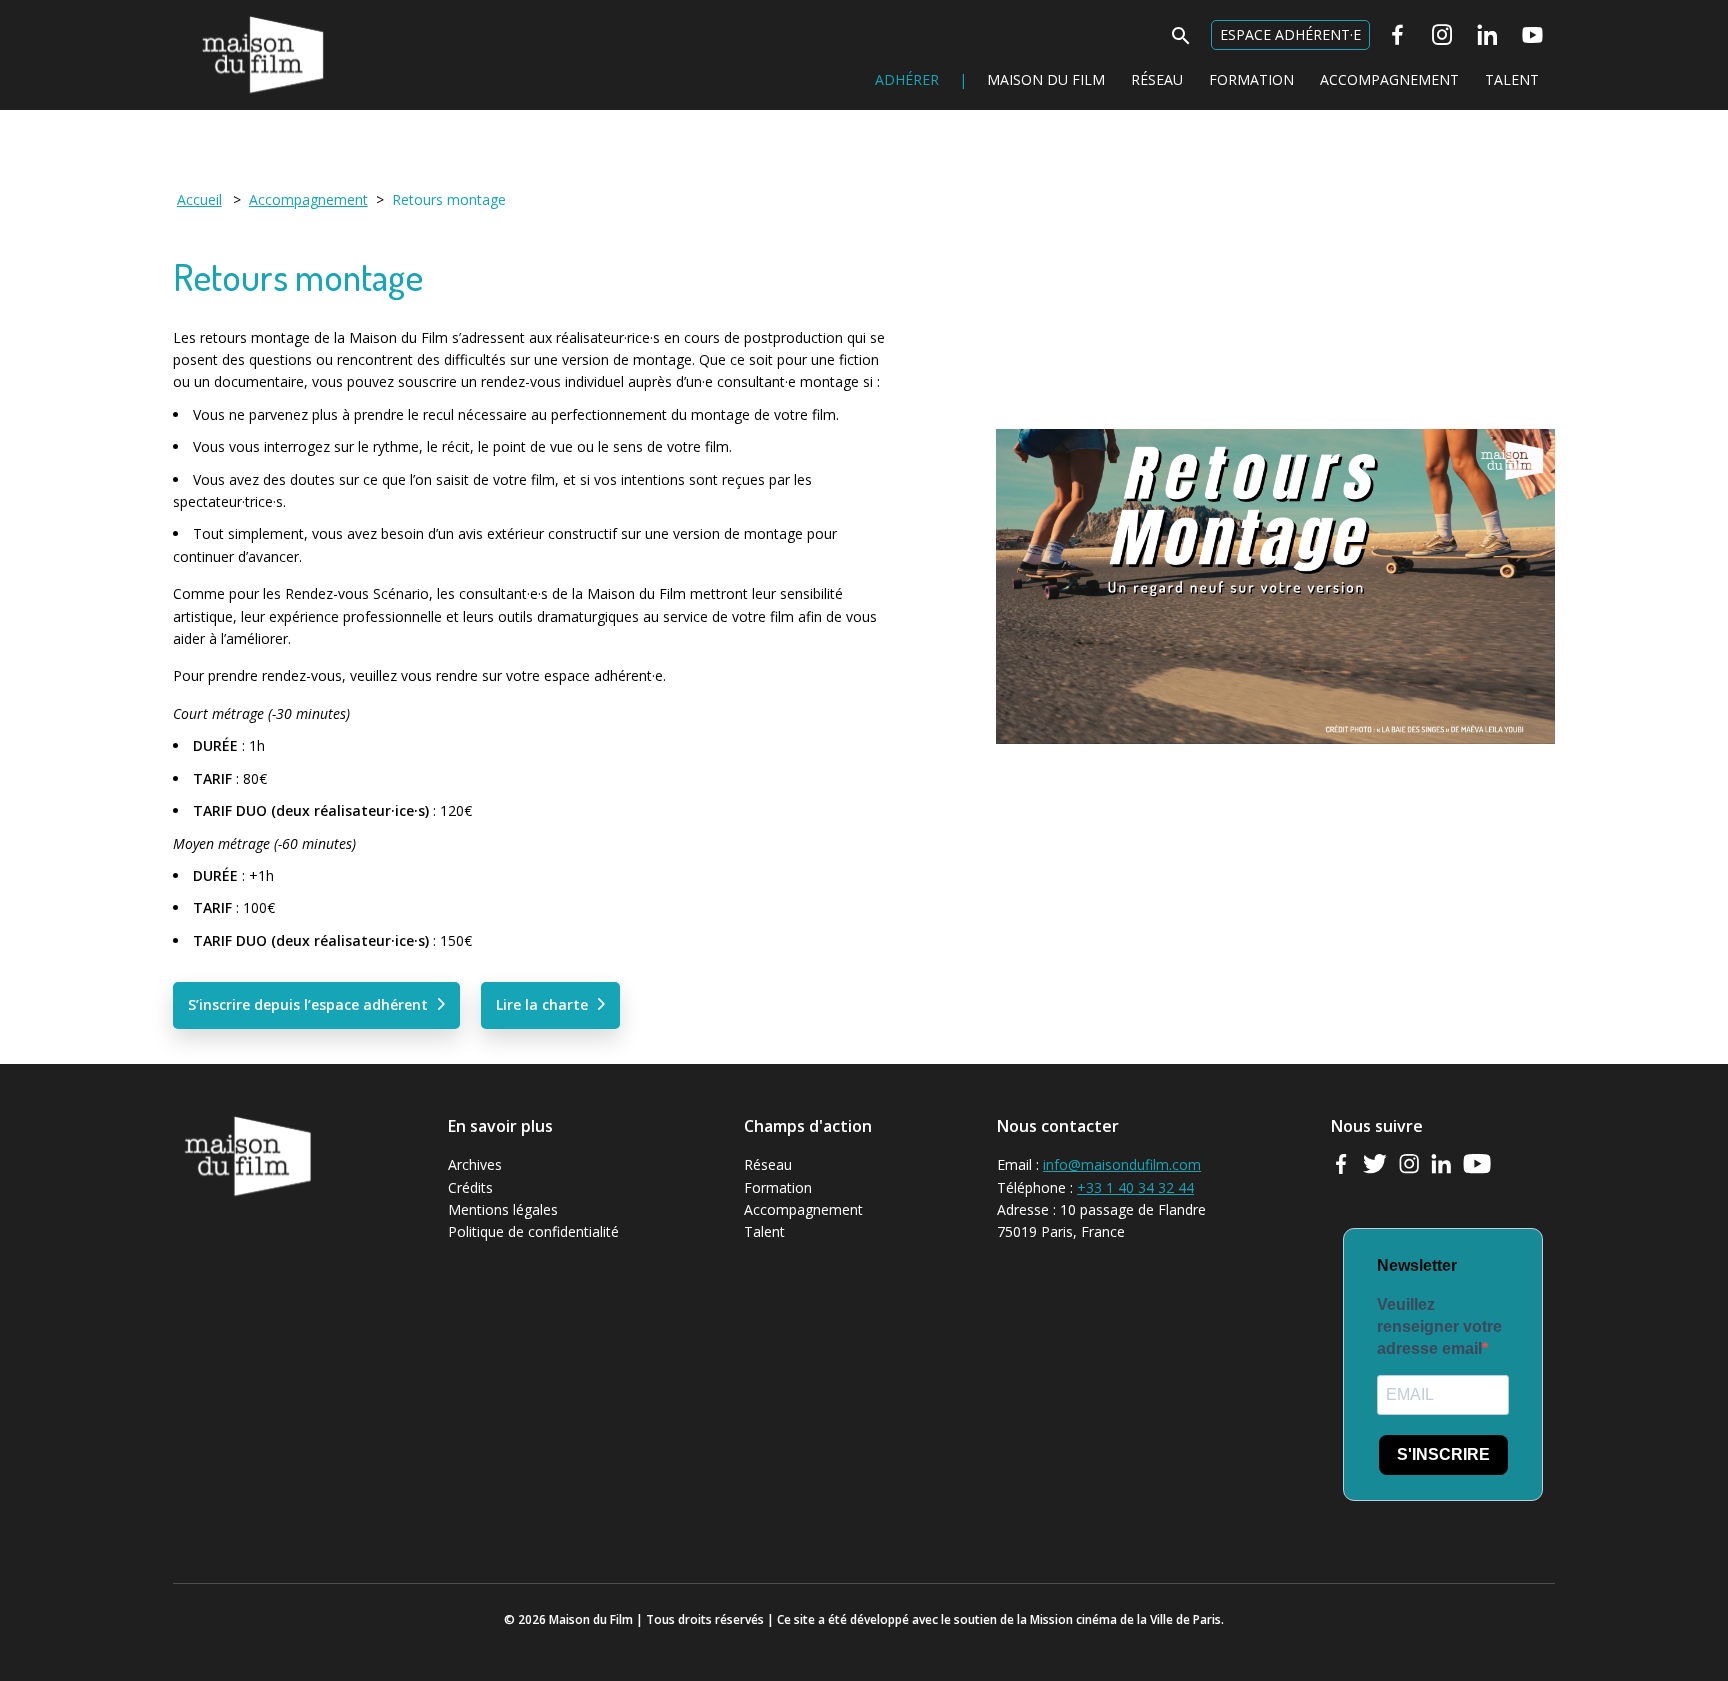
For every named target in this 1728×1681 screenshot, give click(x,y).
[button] (1181, 41)
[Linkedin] (1487, 35)
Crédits (470, 1187)
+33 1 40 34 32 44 (1135, 1187)
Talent (1512, 79)
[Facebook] (1397, 35)
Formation (1251, 79)
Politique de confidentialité (533, 1231)
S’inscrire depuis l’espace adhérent (308, 1004)
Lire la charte (542, 1004)
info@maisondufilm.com (1122, 1164)
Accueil (199, 199)
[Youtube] (1532, 35)
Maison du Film (222, 15)
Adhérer (907, 79)
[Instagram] (1442, 35)
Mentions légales (503, 1209)
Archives (475, 1164)
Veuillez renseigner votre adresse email (1439, 1327)
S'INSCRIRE (1443, 1454)
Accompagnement (1389, 79)
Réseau (1157, 79)
